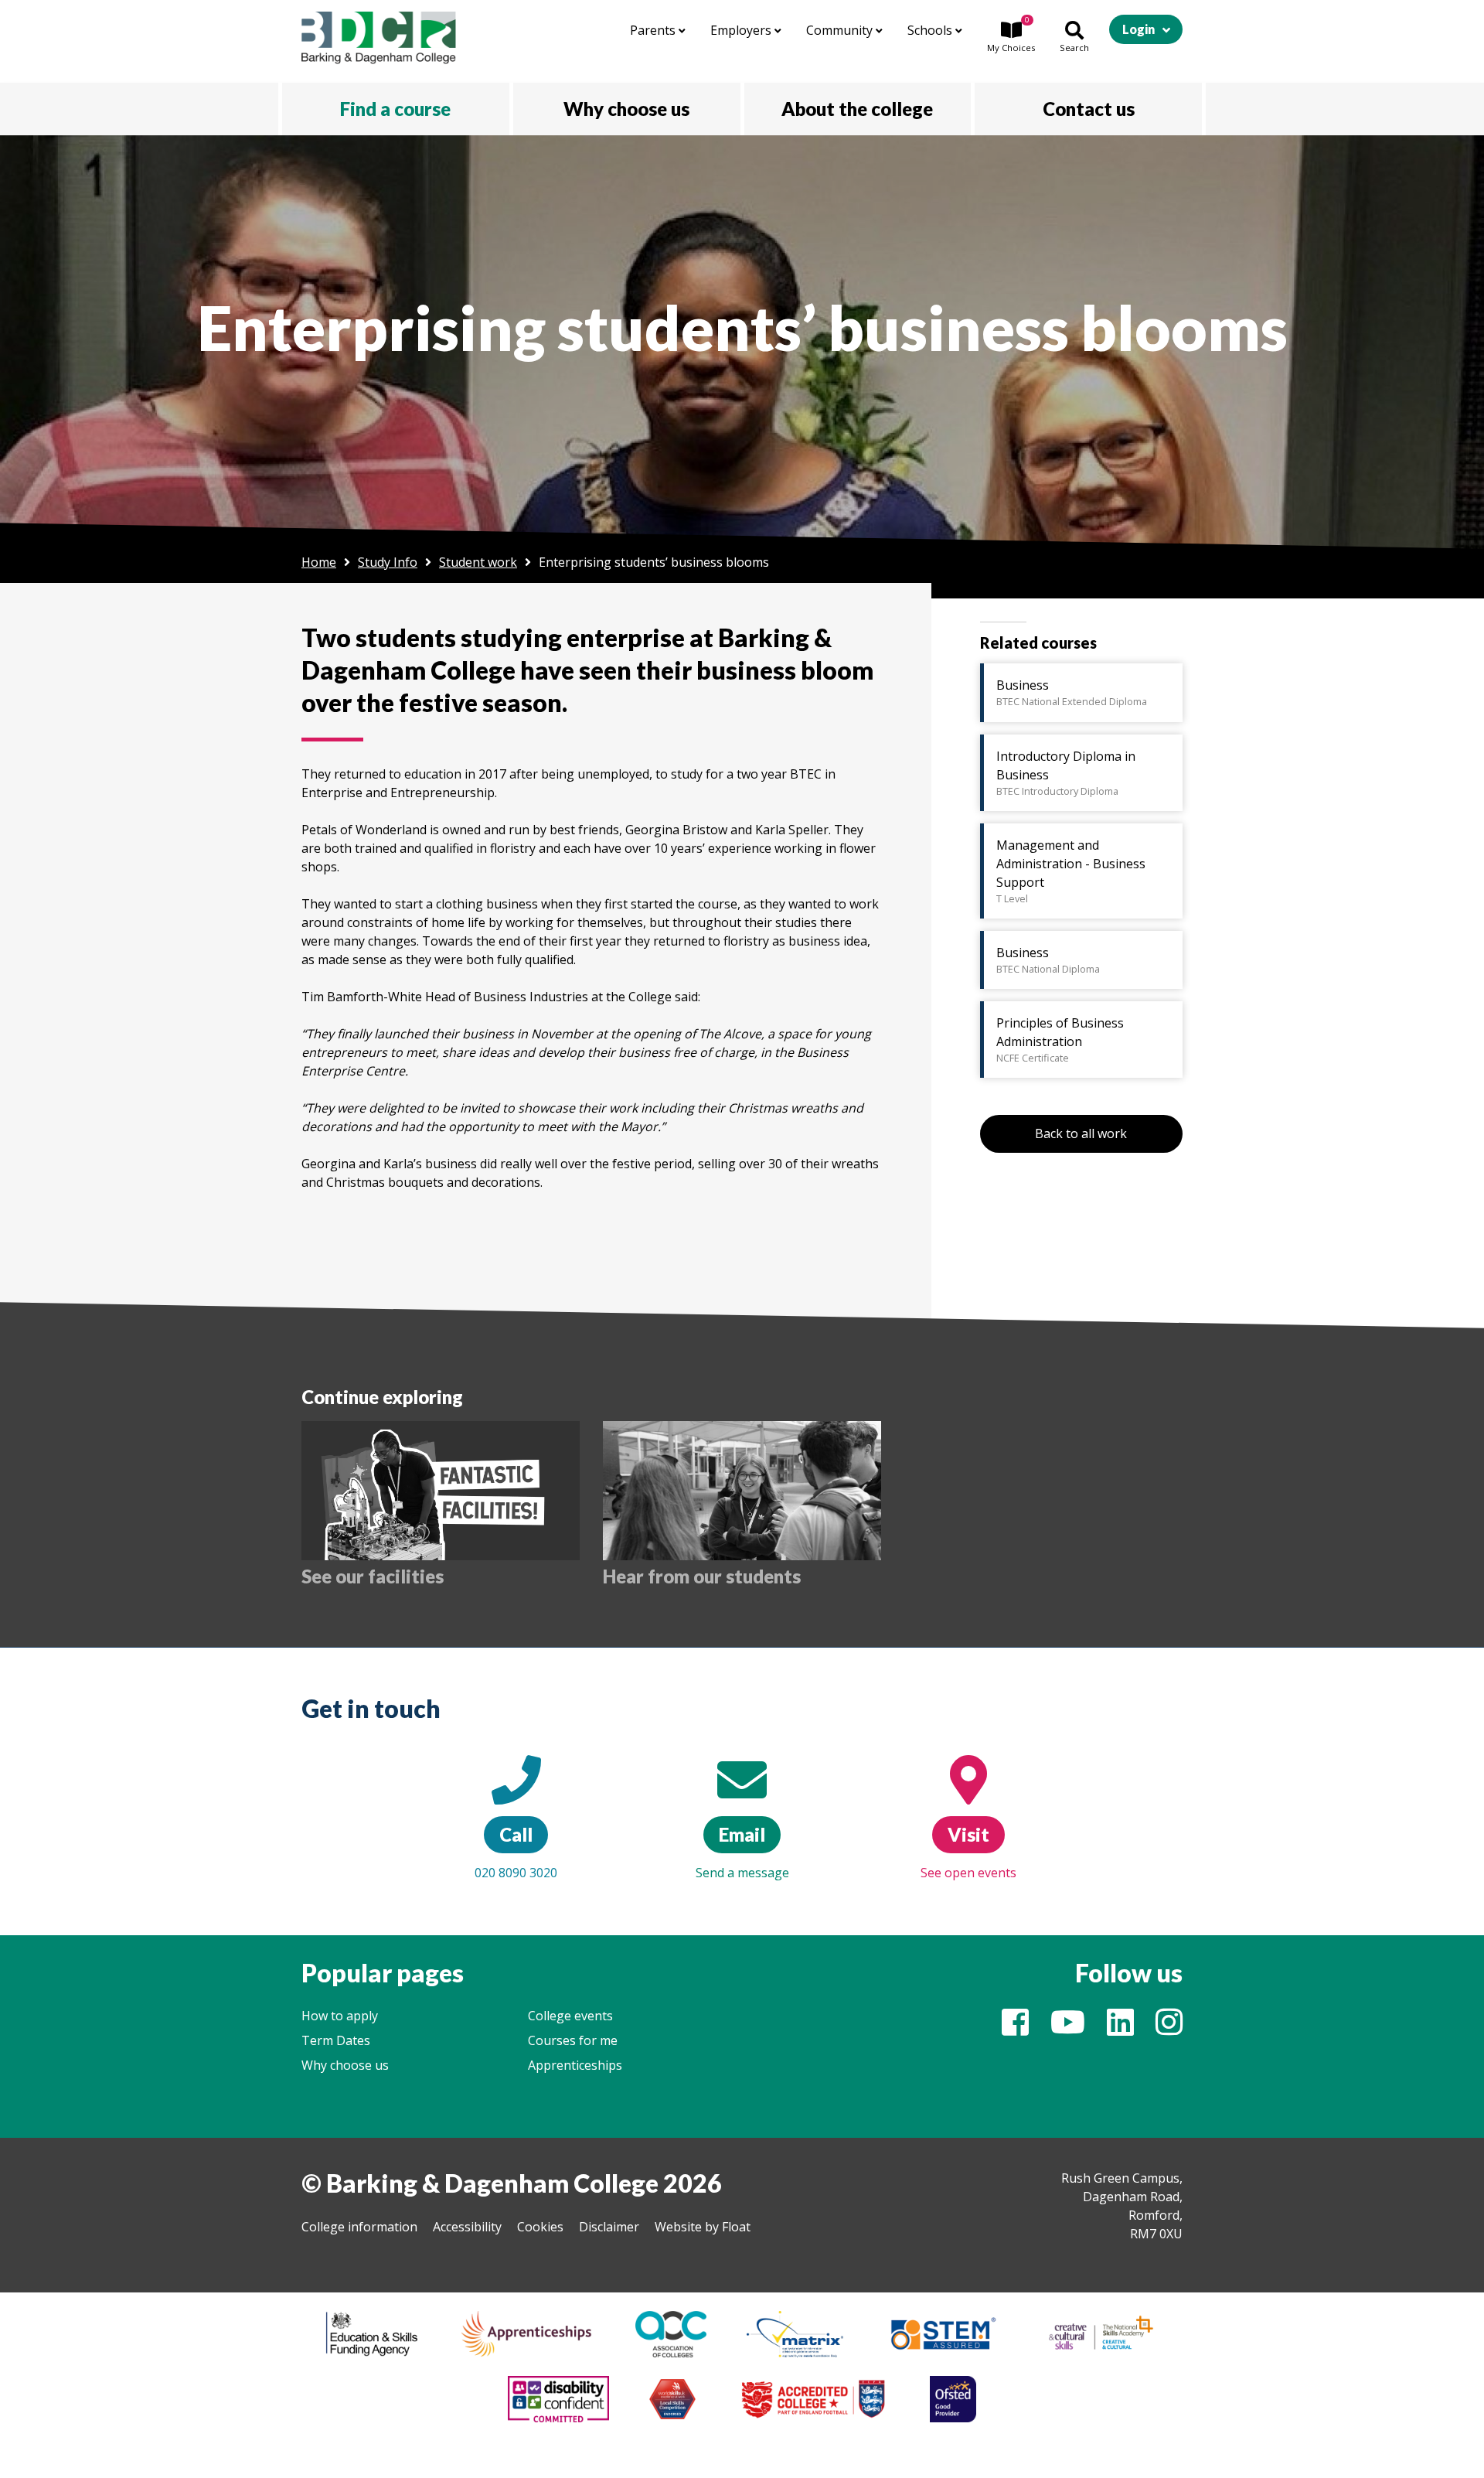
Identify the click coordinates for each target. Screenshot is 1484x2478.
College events (570, 2016)
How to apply (340, 2016)
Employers (742, 30)
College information (359, 2227)
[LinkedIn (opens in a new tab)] (1120, 2029)
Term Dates (336, 2040)
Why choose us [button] (626, 109)
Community (841, 30)
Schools (931, 30)
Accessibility (467, 2227)
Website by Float (703, 2227)
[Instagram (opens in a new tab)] (1169, 2029)
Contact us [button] (1089, 109)
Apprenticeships (575, 2065)
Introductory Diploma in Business (1066, 773)
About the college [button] (857, 109)
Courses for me (573, 2040)
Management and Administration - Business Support (1071, 871)
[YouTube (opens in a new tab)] (1068, 2029)
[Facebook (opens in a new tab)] (1015, 2029)
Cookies (540, 2227)
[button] (1011, 38)
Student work (478, 562)
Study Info (388, 562)
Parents (654, 30)
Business (1072, 692)
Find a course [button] (395, 109)
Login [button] (1139, 29)
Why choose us (345, 2065)
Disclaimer (609, 2227)
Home (319, 562)
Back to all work (1081, 1133)
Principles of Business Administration (1060, 1040)
